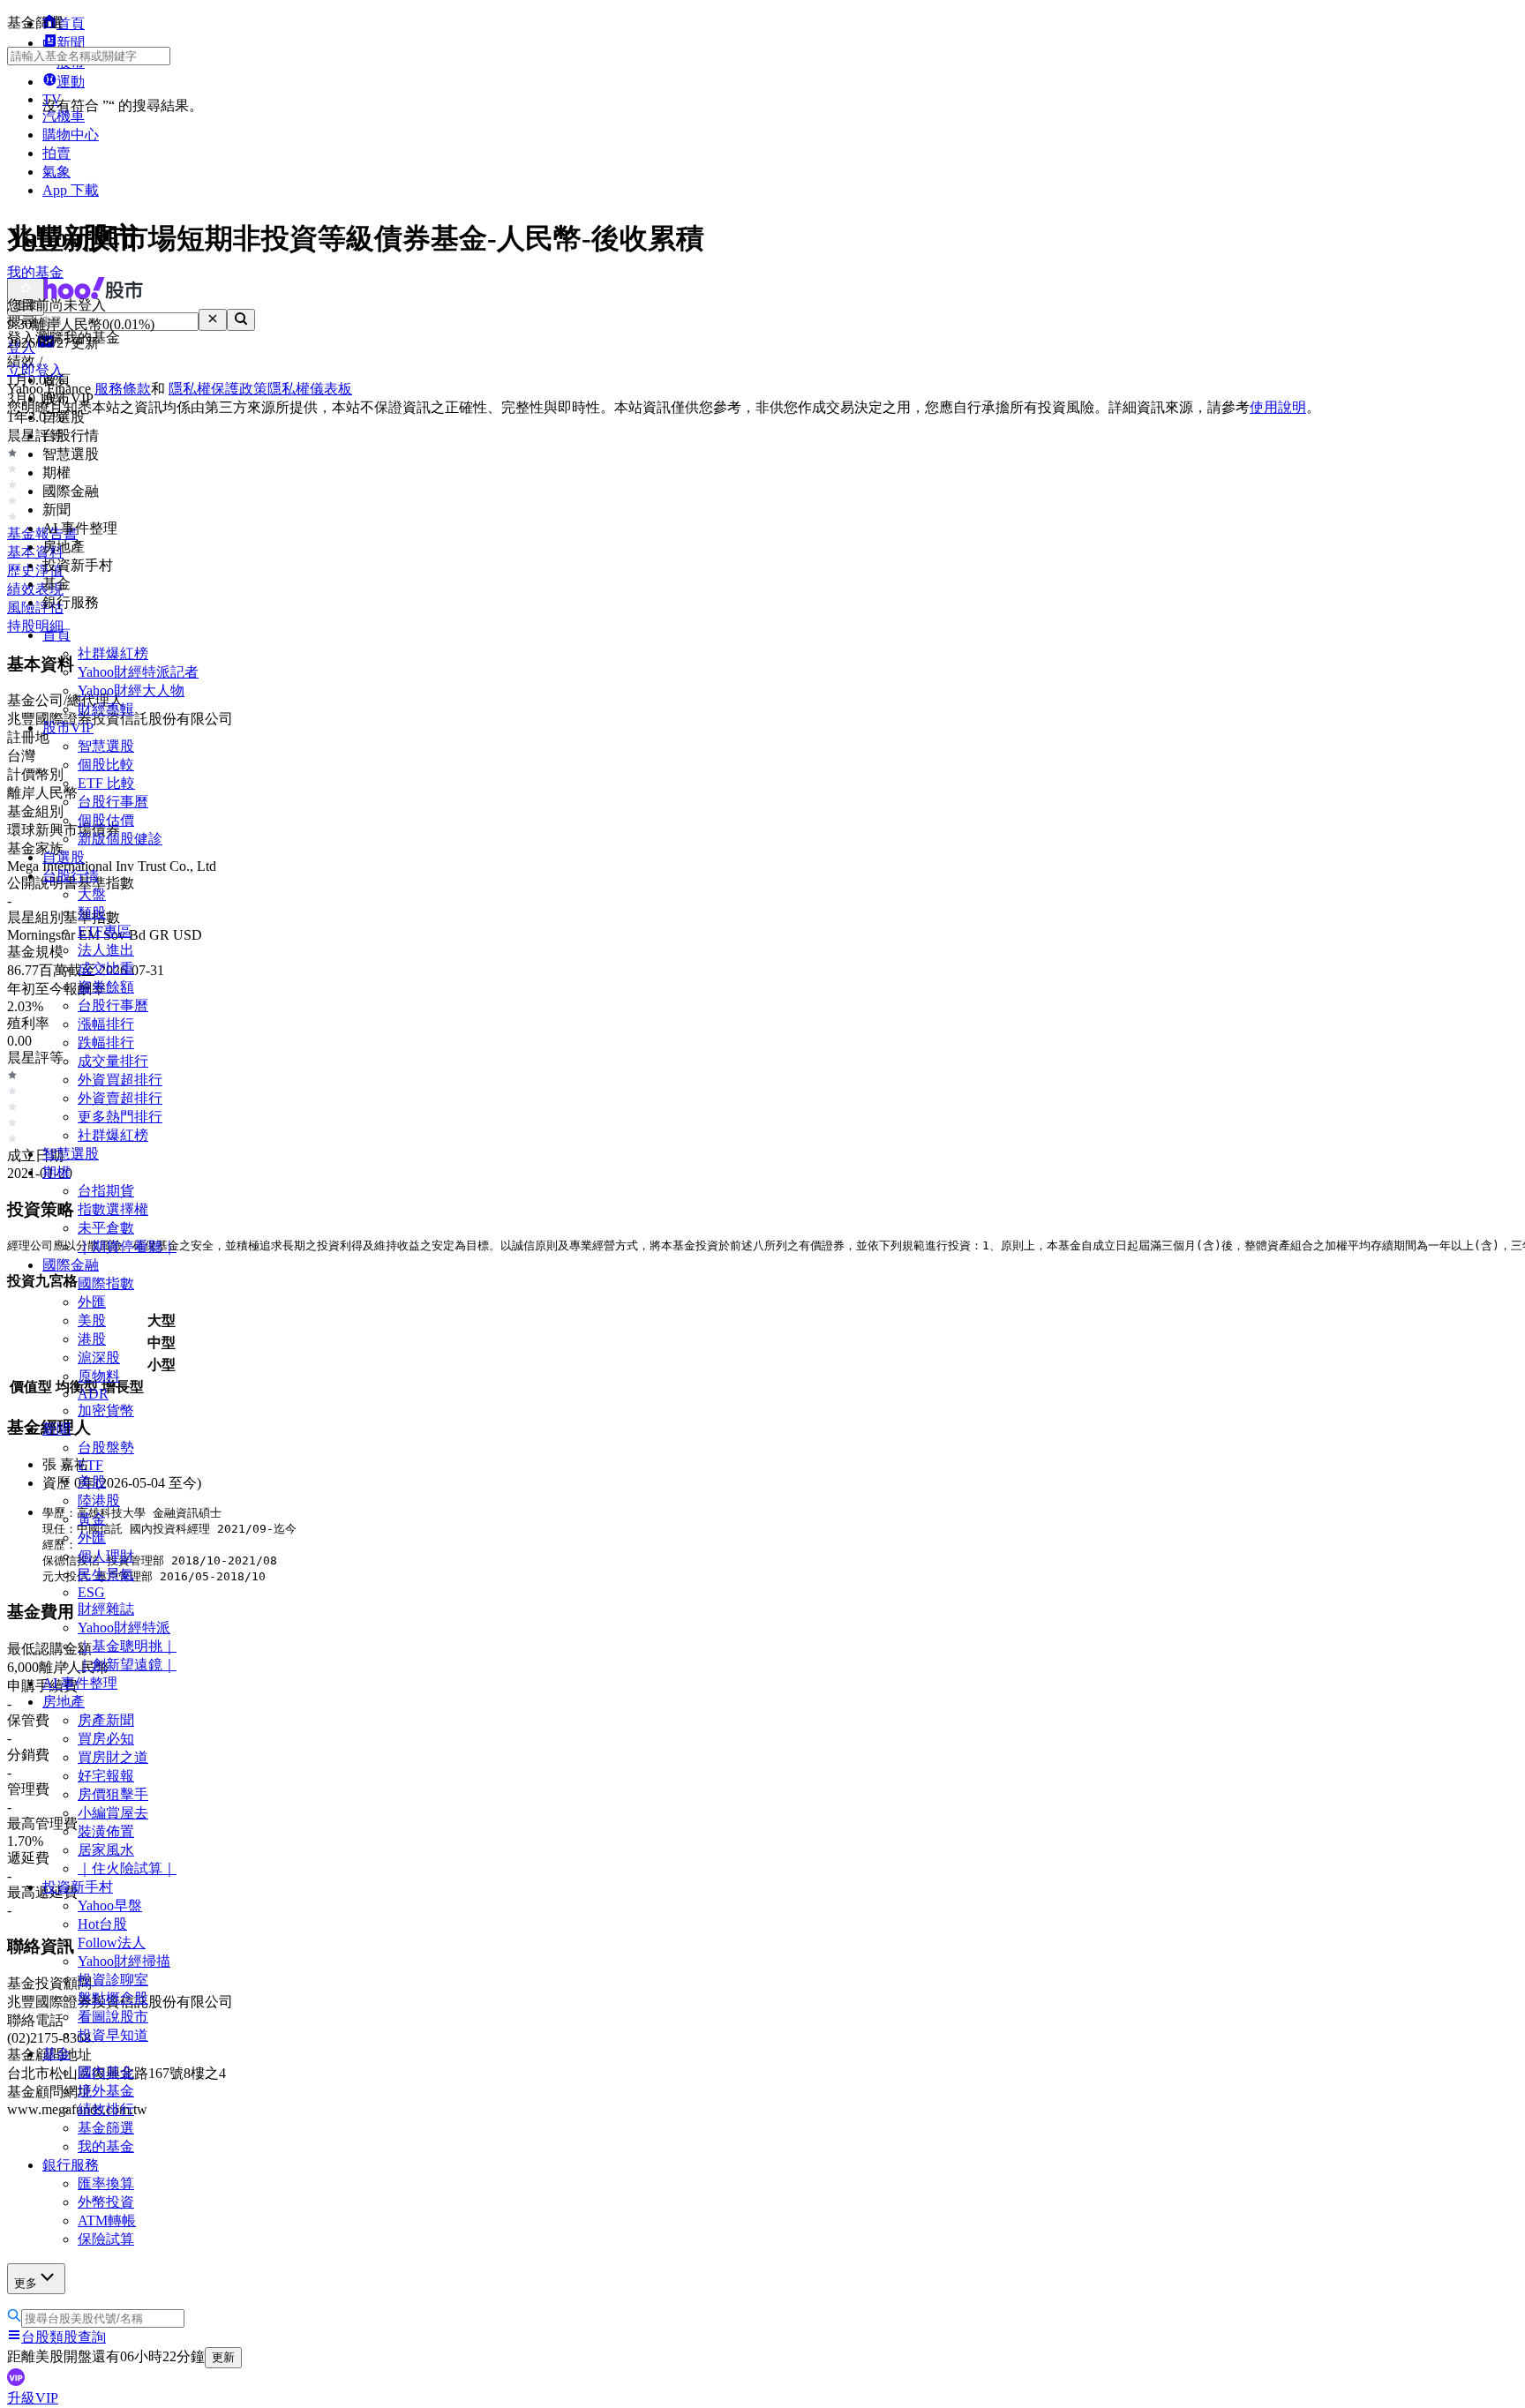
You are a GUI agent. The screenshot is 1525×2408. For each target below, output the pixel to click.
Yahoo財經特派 (124, 1628)
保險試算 (106, 2239)
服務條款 (123, 389)
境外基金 (106, 2091)
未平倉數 (106, 1228)
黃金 (92, 1519)
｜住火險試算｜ (127, 1868)
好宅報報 (106, 1776)
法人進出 (106, 950)
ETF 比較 (106, 783)
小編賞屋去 (113, 1813)
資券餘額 (106, 987)
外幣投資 (106, 2202)
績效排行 (106, 2109)
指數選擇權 (113, 1209)
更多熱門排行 (120, 1117)
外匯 (92, 1302)
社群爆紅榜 (113, 653)
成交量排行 (113, 1061)
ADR (93, 1394)
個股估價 (106, 820)
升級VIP (33, 2398)
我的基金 (106, 2146)
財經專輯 (106, 709)
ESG (91, 1592)
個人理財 (106, 1556)
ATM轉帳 (107, 2220)
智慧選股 (106, 746)
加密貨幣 (106, 1410)
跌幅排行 (106, 1043)
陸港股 (99, 1500)
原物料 (99, 1376)
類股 (92, 913)
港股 (92, 1339)
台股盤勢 (106, 1448)
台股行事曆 (113, 802)
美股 (92, 1320)
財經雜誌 (106, 1609)
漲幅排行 (106, 1024)
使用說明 (1278, 407)
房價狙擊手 (113, 1794)
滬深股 (99, 1358)
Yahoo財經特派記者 (138, 672)
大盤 (92, 894)
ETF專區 (105, 931)
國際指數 (106, 1283)
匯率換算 (106, 2183)
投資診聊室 (113, 1980)
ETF (90, 1465)
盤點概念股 (113, 1998)
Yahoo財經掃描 (124, 1961)
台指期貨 (106, 1191)
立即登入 (35, 370)
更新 (223, 2357)
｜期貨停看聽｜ (127, 1246)
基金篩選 (106, 2128)
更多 (26, 2283)
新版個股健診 (120, 839)
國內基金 (106, 2072)
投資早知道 (113, 2035)
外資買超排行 (120, 1080)
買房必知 (106, 1739)
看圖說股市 (113, 2017)
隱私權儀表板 (310, 389)
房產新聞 (106, 1720)
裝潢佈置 (106, 1831)
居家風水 (106, 1850)
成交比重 (106, 968)
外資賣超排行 (120, 1098)
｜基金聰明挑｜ (127, 1646)
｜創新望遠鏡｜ (127, 1665)
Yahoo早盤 (110, 1905)
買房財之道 (113, 1757)
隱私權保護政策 (218, 389)
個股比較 (106, 765)
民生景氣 (106, 1575)
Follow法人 (112, 1943)
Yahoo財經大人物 (131, 690)
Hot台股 (102, 1924)
